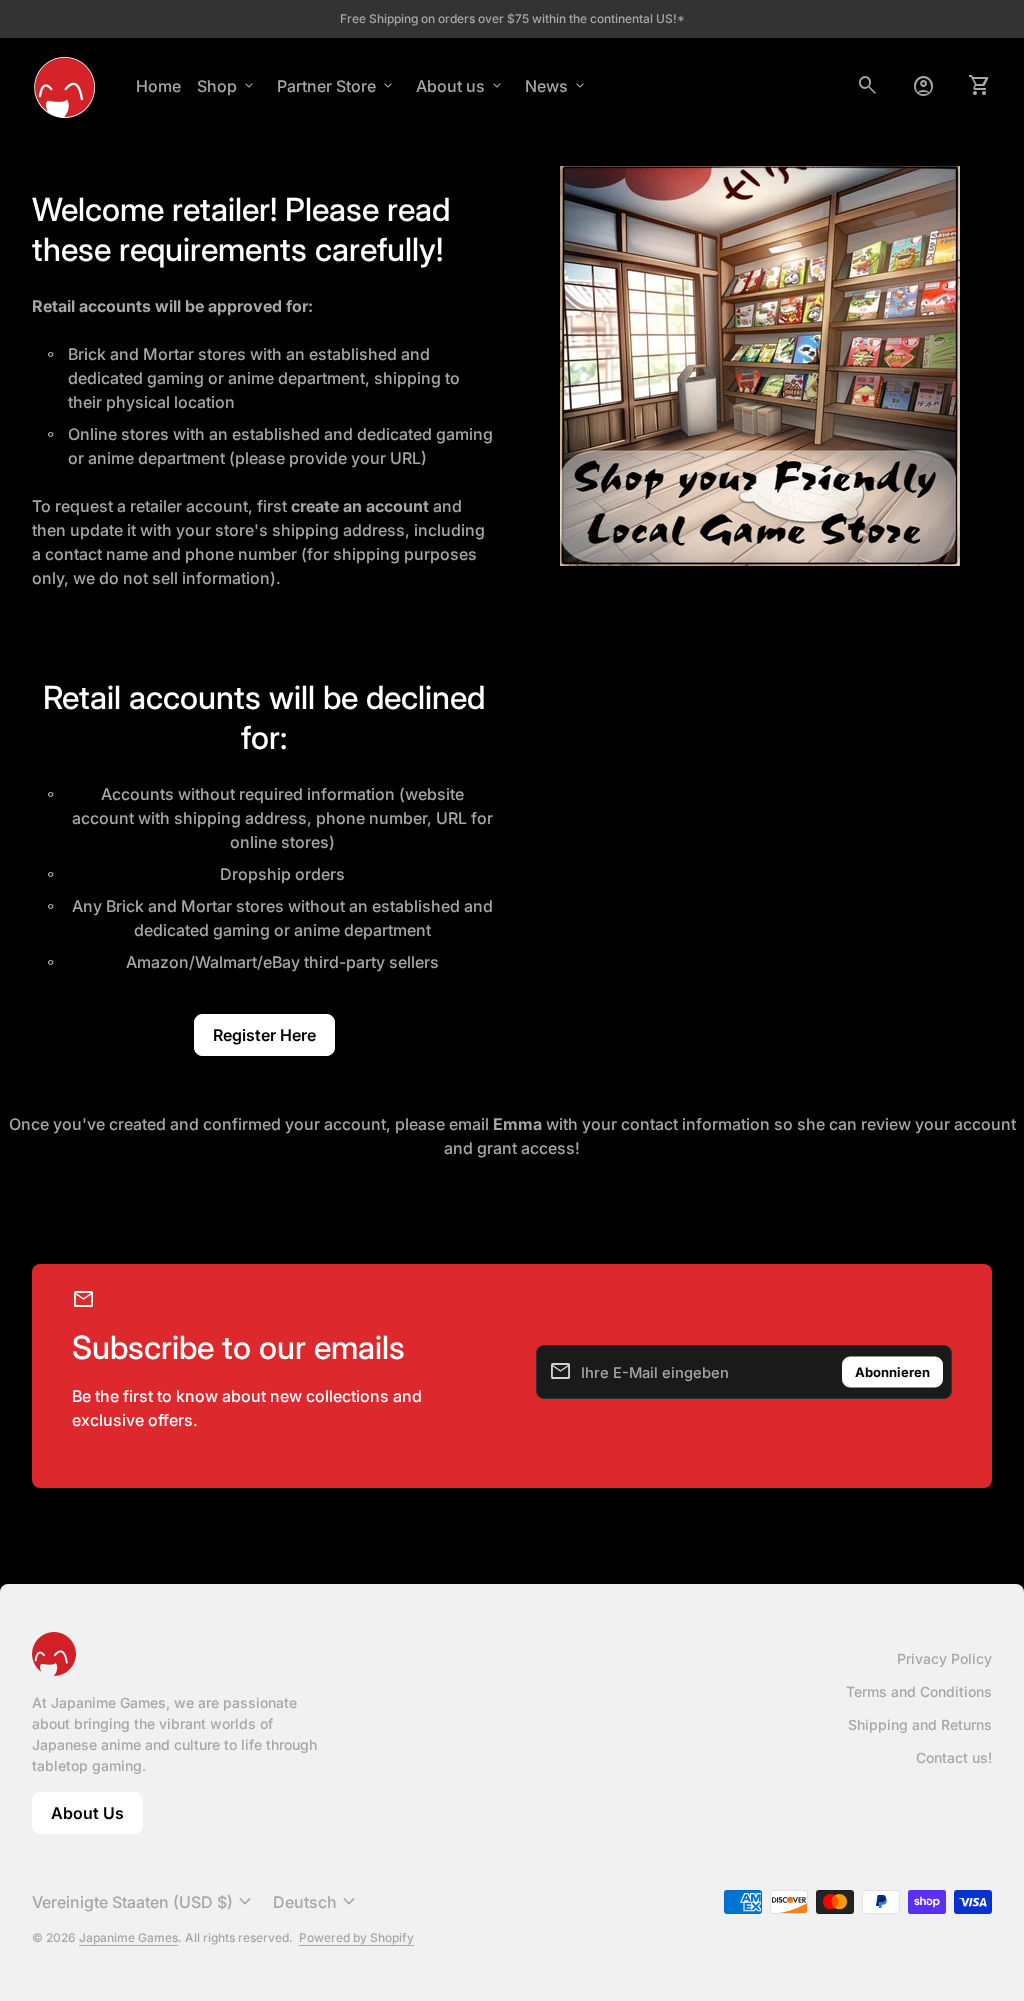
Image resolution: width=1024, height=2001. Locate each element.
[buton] (144, 1902)
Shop (227, 86)
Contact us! (954, 1757)
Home (158, 86)
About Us (97, 1818)
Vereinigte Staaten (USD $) (144, 1902)
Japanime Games (128, 1937)
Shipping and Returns (920, 1724)
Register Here (264, 1035)
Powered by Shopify (356, 1937)
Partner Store (336, 86)
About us (460, 86)
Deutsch (317, 1902)
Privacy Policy (944, 1658)
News (556, 86)
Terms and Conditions (919, 1691)
